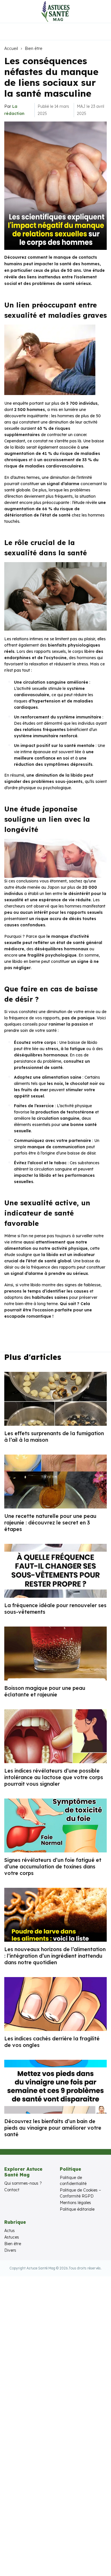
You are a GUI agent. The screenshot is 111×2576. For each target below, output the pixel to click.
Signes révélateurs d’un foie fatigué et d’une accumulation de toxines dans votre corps (53, 1867)
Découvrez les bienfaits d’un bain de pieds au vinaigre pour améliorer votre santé (53, 2128)
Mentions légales (75, 2203)
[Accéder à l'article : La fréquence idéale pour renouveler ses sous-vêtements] (55, 1571)
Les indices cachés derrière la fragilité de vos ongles (52, 2042)
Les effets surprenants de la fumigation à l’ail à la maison (54, 1437)
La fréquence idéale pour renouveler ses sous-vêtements (55, 1609)
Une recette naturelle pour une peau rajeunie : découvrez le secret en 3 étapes (50, 1523)
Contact (12, 2190)
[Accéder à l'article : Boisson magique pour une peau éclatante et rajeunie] (55, 1653)
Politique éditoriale (77, 2209)
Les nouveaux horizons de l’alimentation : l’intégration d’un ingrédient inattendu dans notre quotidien (55, 1956)
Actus (10, 2231)
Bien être (34, 48)
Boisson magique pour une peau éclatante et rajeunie (45, 1691)
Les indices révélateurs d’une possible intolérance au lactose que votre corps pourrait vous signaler (54, 1777)
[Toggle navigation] (9, 11)
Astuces (12, 2237)
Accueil (11, 48)
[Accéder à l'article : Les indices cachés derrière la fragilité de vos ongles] (55, 2004)
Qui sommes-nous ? (23, 2183)
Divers (10, 2250)
